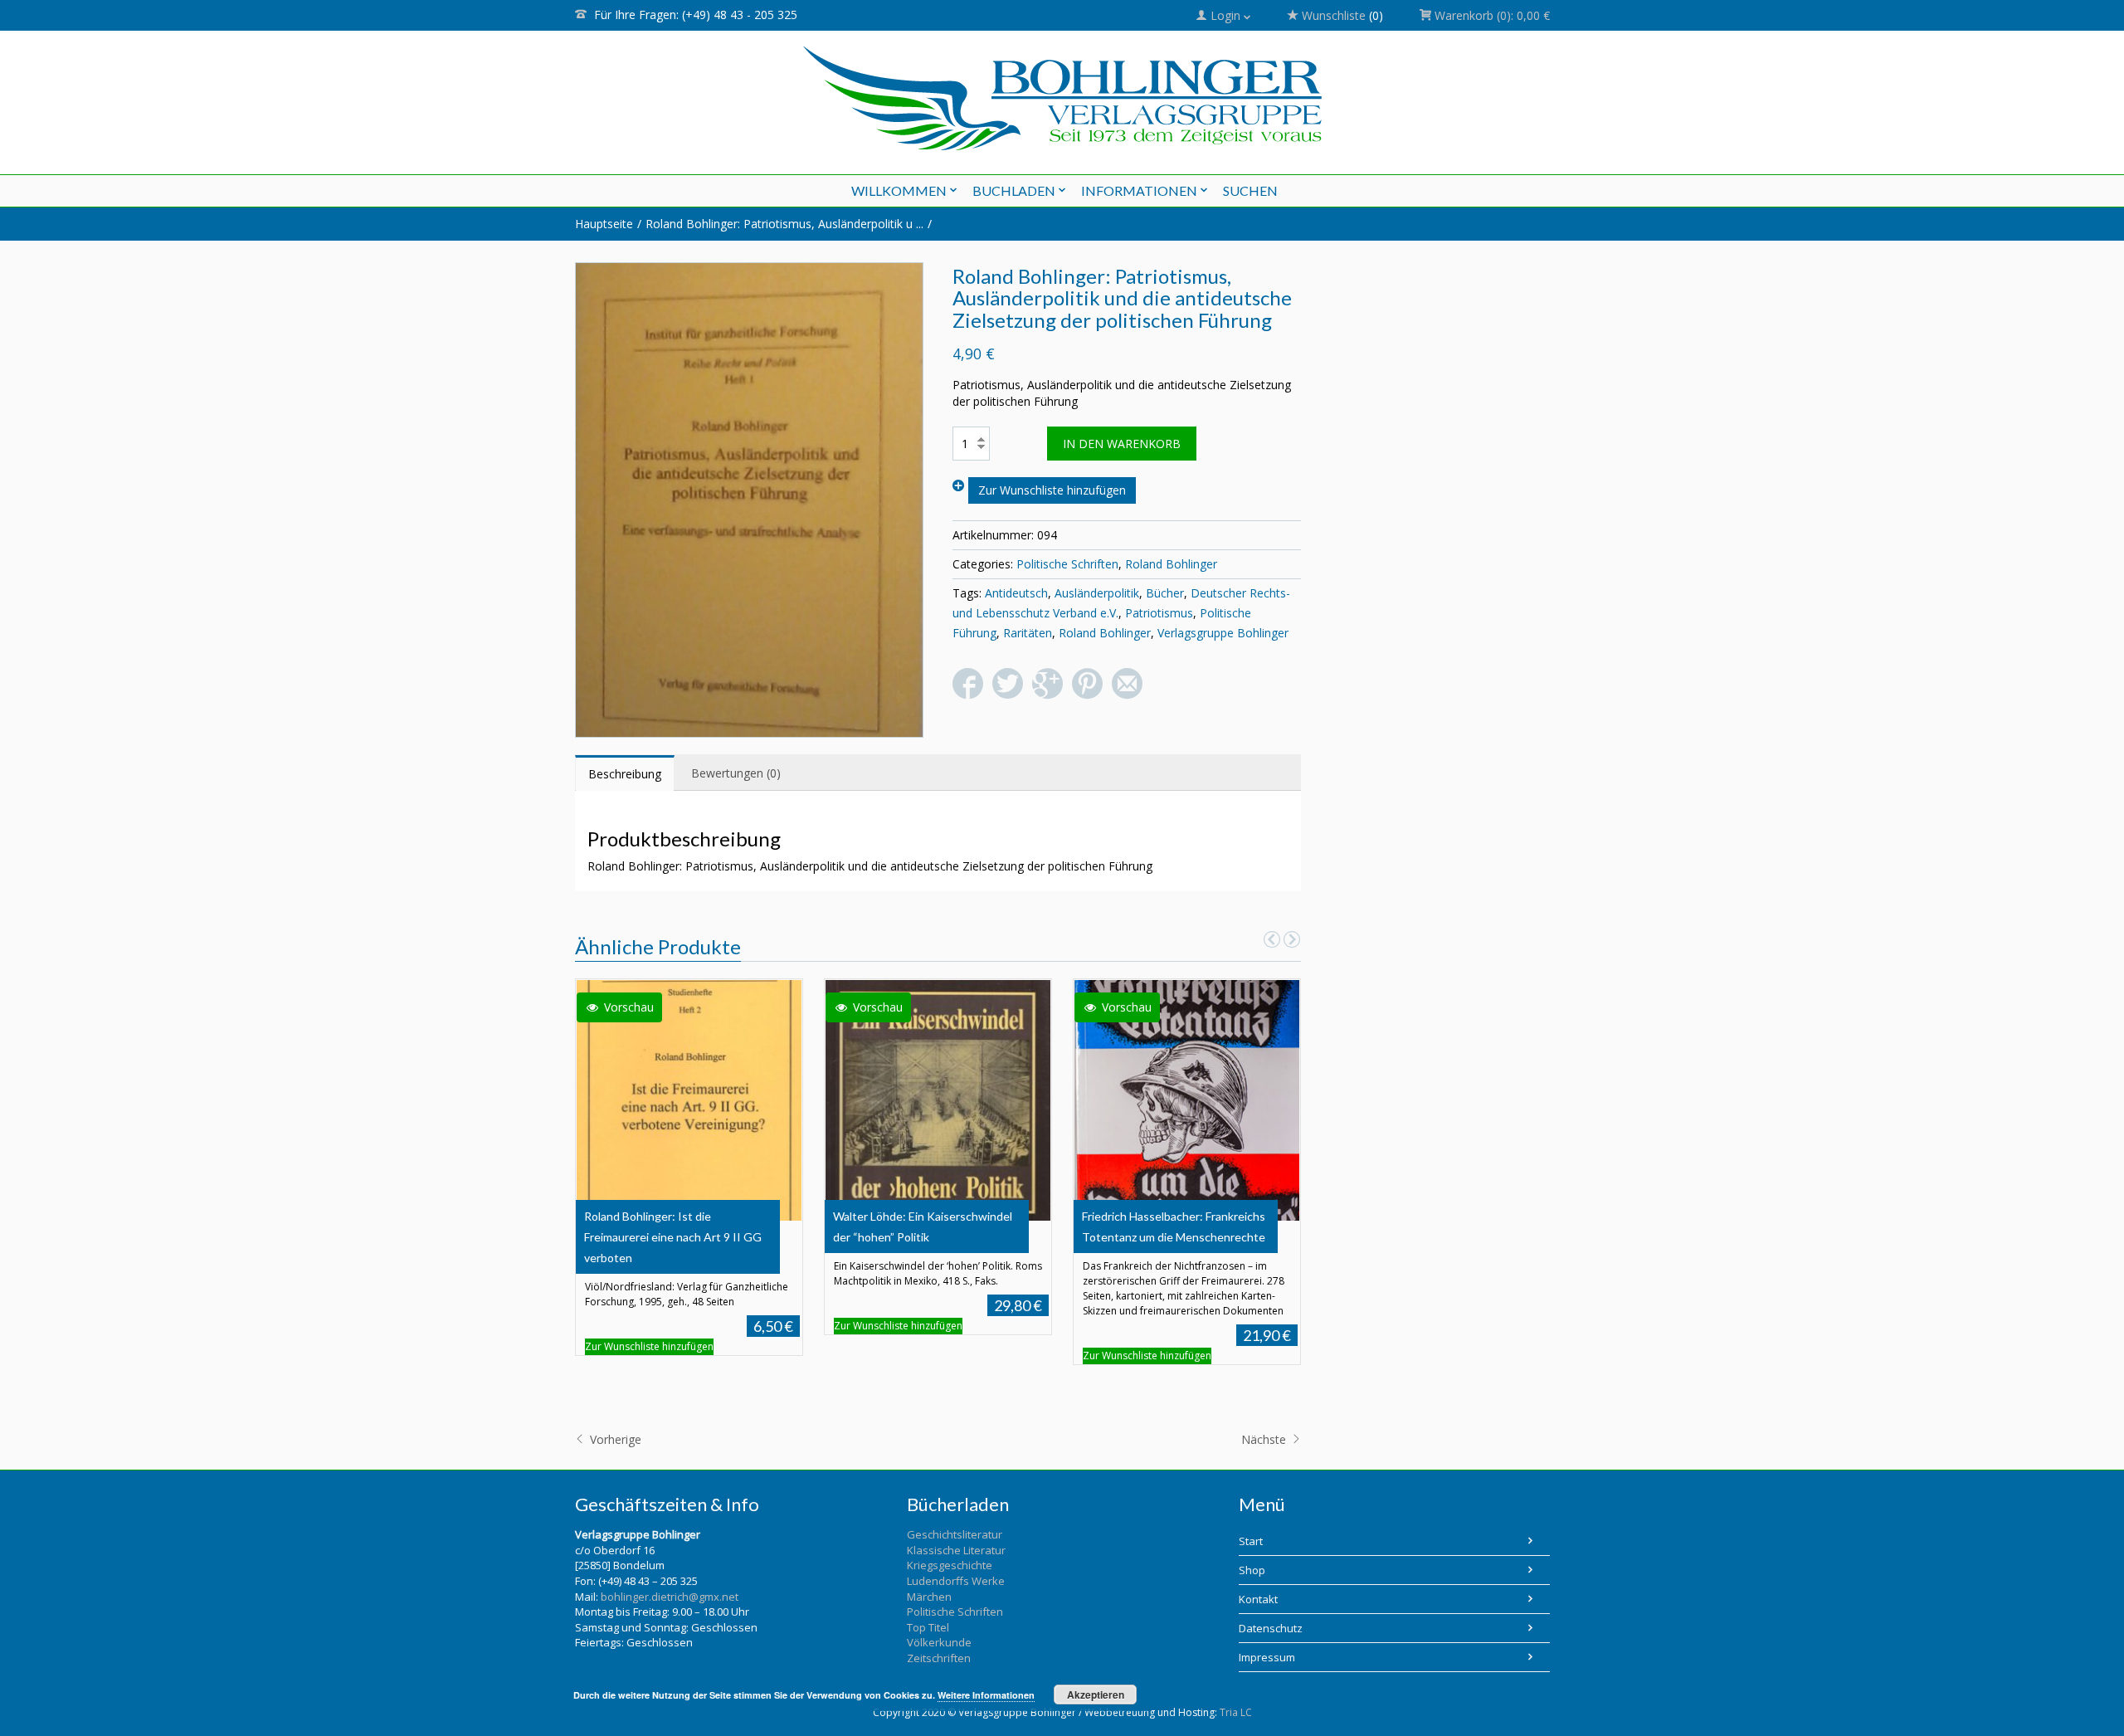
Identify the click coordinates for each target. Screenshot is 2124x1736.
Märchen (929, 1597)
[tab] (625, 773)
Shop (1252, 1570)
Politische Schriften (1067, 564)
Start (1251, 1541)
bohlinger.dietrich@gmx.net (670, 1597)
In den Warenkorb (1122, 444)
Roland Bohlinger (1171, 564)
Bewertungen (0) (736, 773)
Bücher (1165, 593)
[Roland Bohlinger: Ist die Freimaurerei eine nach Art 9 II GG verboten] (689, 1098)
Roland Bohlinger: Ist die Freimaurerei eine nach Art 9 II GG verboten (673, 1237)
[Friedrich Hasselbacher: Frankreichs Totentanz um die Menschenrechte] (1186, 1098)
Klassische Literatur (956, 1550)
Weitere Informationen (986, 1695)
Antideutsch (1016, 593)
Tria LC (1236, 1712)
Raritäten (1028, 633)
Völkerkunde (939, 1642)
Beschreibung (625, 774)
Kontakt (1258, 1599)
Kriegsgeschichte (950, 1565)
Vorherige (614, 1439)
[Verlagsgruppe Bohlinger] (1062, 98)
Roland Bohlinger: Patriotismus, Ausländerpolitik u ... (784, 224)
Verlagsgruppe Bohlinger (1223, 633)
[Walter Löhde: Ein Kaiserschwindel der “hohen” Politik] (938, 1098)
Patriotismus (1159, 613)
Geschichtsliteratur (955, 1534)
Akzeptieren (1096, 1695)
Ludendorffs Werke (956, 1581)
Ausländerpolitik (1097, 593)
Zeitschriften (939, 1658)
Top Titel (928, 1627)
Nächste (1265, 1439)
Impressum (1267, 1657)
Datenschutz (1271, 1628)
